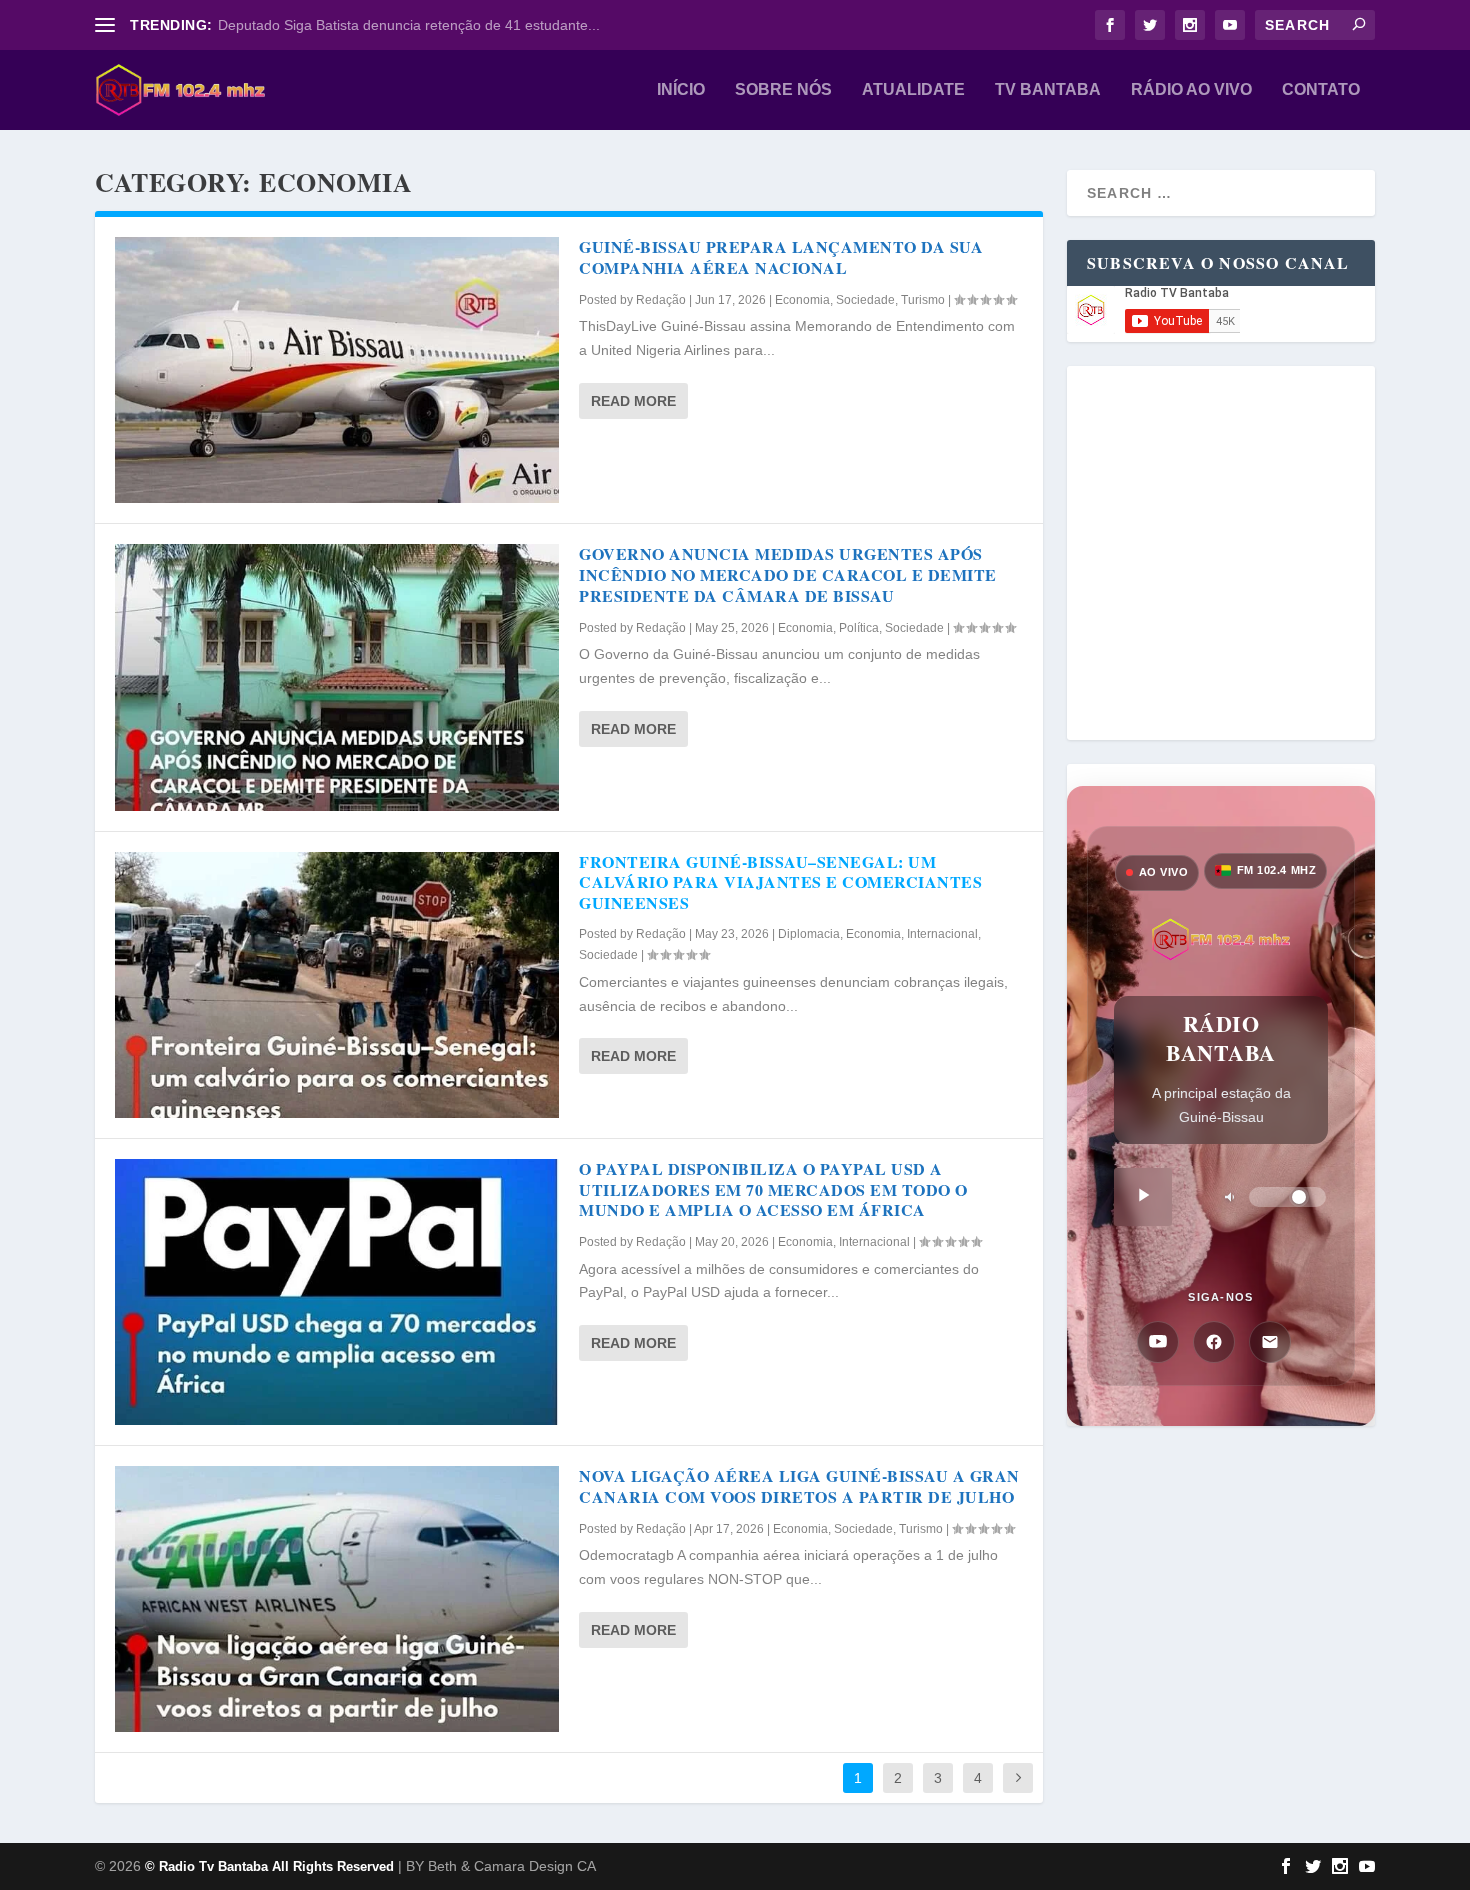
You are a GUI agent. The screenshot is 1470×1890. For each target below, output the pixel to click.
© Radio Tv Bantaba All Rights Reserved (269, 1866)
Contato (1321, 90)
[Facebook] (1214, 1342)
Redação (661, 300)
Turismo (923, 300)
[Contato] (1270, 1342)
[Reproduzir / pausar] (1143, 1197)
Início (681, 90)
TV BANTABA (1048, 90)
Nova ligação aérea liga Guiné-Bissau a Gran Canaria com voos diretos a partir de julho (799, 1486)
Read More (633, 401)
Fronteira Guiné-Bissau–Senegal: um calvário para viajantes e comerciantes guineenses (780, 882)
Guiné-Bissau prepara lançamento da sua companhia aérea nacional (781, 257)
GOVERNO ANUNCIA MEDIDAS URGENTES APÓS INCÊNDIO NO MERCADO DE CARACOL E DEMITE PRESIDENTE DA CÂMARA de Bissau (788, 574)
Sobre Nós (783, 90)
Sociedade (865, 300)
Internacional (942, 934)
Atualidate (913, 90)
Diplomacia (809, 934)
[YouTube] (1158, 1342)
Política (859, 628)
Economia (802, 300)
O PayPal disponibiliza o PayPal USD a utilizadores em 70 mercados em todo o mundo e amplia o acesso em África (773, 1189)
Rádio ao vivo (1191, 90)
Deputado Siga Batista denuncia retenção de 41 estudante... (409, 25)
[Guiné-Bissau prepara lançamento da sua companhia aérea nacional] (337, 370)
